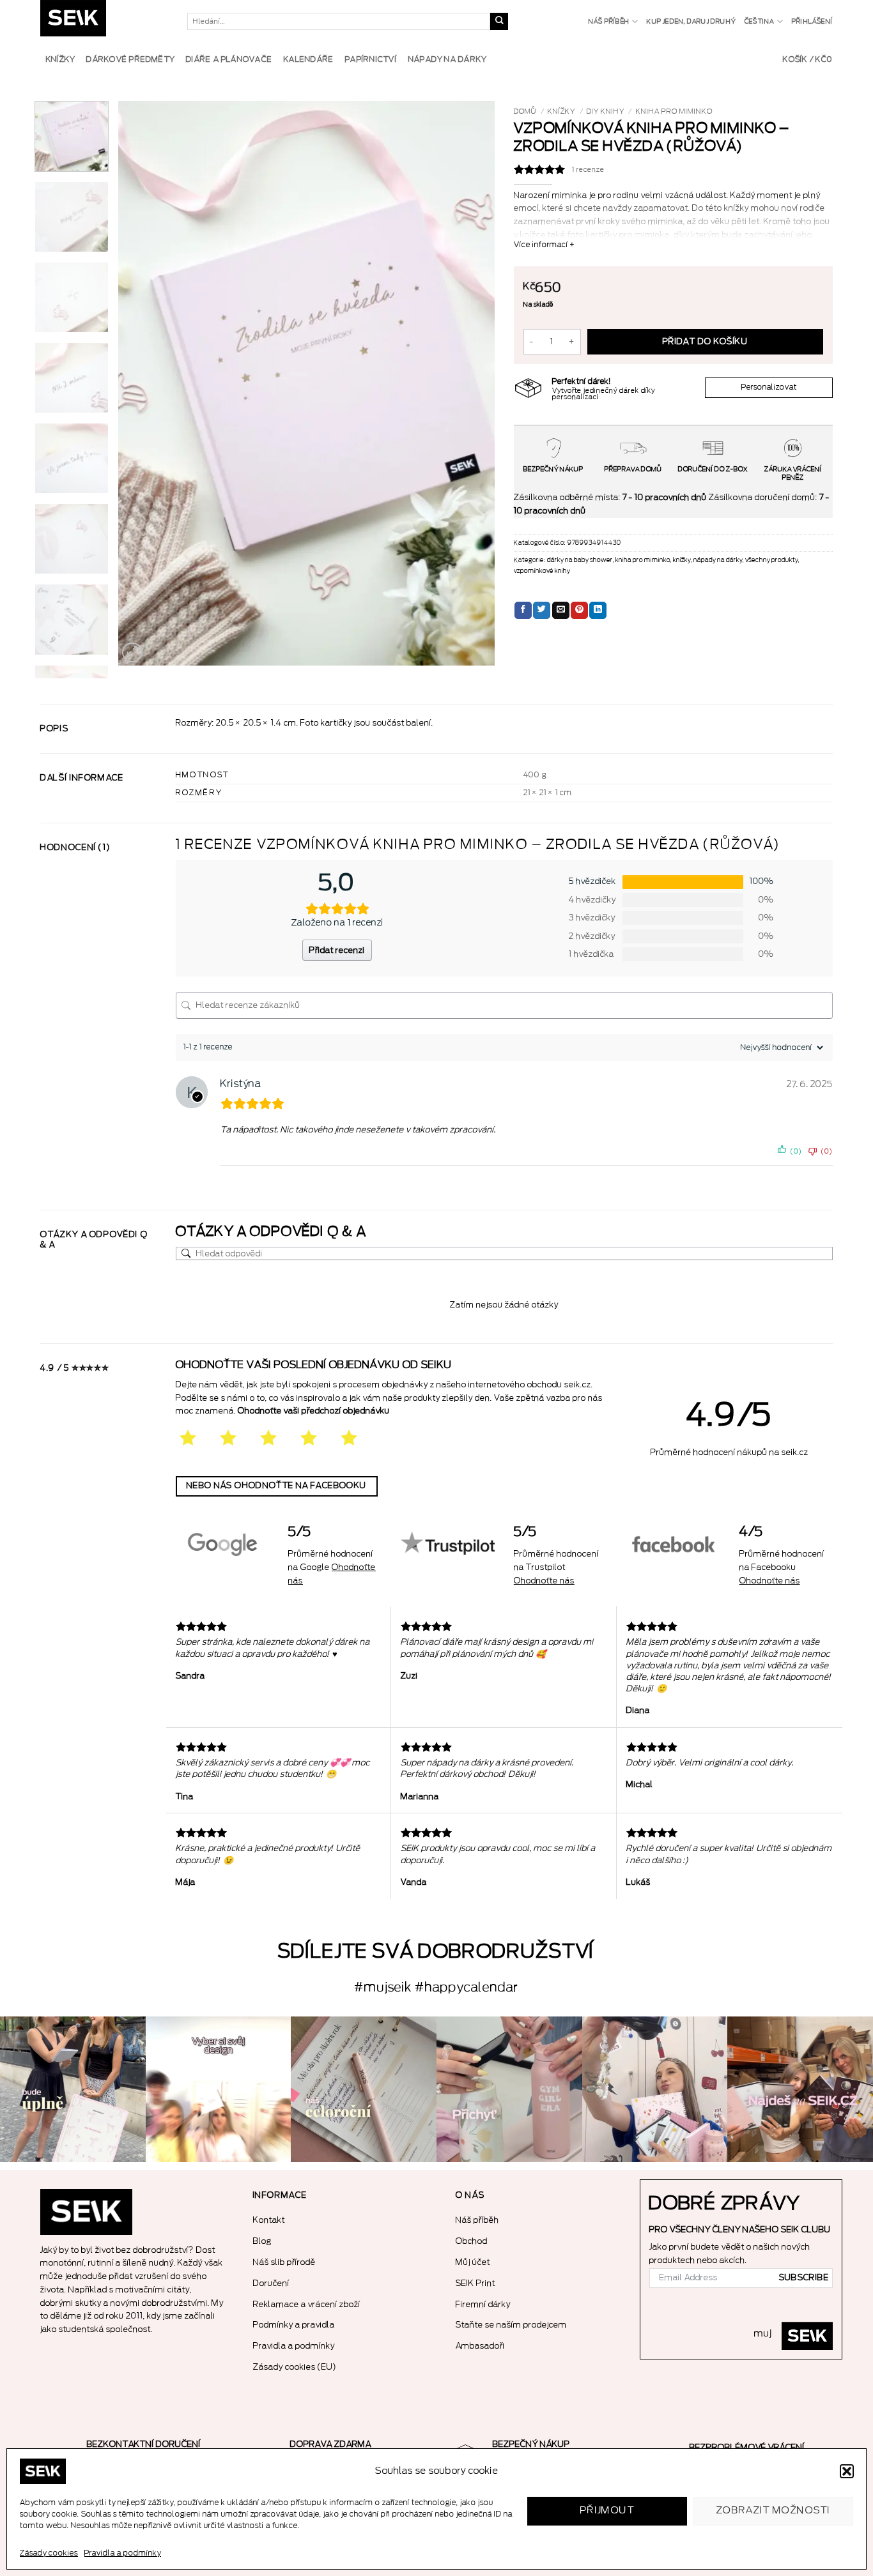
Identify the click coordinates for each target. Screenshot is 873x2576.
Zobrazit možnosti (774, 2511)
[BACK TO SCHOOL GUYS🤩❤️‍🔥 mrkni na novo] (655, 2089)
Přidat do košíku (705, 342)
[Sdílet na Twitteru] (542, 611)
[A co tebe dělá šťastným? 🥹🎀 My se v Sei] (73, 2089)
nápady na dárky (718, 560)
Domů (525, 111)
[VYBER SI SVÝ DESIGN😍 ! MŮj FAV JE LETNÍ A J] (219, 2089)
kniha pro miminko (674, 111)
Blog (262, 2241)
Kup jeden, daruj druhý (691, 22)
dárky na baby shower (580, 560)
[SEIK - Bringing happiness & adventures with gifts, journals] (104, 21)
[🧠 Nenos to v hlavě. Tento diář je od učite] (364, 2089)
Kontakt (269, 2220)
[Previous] (142, 384)
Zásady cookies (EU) (295, 2367)
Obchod (472, 2241)
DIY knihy (606, 111)
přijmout (607, 2511)
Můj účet (473, 2262)
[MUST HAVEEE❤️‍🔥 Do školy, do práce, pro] (509, 2089)
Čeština (759, 22)
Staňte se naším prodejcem (511, 2325)
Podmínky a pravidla (294, 2325)
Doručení (271, 2283)
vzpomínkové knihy (542, 571)
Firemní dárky (483, 2304)
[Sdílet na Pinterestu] (579, 611)
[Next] (471, 384)
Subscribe (804, 2278)
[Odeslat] (499, 22)
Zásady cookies (49, 2553)
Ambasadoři (480, 2346)
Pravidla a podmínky (123, 2553)
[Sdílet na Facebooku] (523, 611)
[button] (847, 2471)
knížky (561, 111)
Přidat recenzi (337, 950)
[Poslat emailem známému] (561, 611)
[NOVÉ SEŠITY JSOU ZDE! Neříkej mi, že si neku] (800, 2089)
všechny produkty (772, 560)
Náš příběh (609, 22)
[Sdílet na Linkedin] (598, 611)
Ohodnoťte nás (544, 1581)
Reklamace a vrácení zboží (307, 2304)
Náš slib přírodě (284, 2262)
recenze (588, 170)
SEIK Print (475, 2283)
